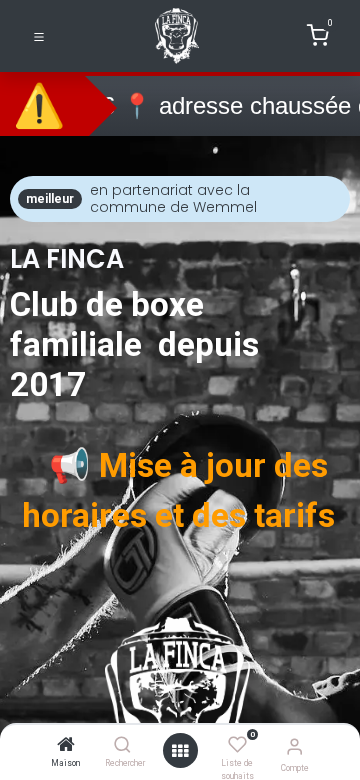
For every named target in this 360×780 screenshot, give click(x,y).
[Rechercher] (122, 746)
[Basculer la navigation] (39, 36)
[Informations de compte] (294, 746)
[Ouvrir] (180, 751)
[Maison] (66, 746)
